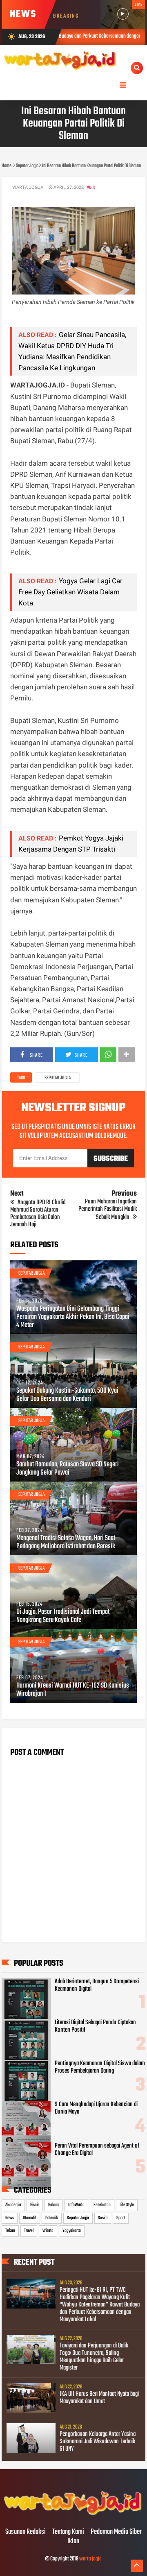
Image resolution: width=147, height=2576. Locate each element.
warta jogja (90, 2559)
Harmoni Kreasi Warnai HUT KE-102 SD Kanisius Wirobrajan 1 (73, 1690)
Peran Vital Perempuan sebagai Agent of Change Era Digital (97, 2150)
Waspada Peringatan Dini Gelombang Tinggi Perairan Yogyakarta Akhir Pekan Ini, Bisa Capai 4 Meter (73, 1317)
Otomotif (30, 2218)
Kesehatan (102, 2205)
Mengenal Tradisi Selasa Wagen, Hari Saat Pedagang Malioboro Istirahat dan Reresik (66, 1543)
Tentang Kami (68, 2532)
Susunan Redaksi (26, 2532)
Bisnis (35, 2205)
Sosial (103, 2218)
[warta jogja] (74, 2515)
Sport (121, 2218)
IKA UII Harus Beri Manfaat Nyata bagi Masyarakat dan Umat (99, 2398)
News (10, 2218)
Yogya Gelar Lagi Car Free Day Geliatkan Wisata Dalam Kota (70, 592)
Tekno (10, 2231)
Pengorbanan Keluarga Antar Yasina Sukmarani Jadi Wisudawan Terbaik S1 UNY (98, 2442)
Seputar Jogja (58, 1078)
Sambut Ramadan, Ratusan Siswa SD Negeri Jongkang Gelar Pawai (68, 1469)
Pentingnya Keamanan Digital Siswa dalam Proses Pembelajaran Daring (100, 2067)
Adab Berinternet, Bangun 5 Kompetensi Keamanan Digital (97, 1985)
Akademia (13, 2205)
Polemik (52, 2218)
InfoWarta (76, 2205)
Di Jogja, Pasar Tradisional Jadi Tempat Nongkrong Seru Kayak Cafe (63, 1616)
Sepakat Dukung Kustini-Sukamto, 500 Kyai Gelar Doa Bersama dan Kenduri (67, 1395)
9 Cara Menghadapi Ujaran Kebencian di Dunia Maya (96, 2108)
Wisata (48, 2231)
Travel (29, 2231)
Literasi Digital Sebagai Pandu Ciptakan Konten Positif (95, 2026)
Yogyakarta (72, 2231)
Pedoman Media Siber (116, 2532)
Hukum (54, 2205)
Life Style (127, 2205)
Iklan (73, 2542)
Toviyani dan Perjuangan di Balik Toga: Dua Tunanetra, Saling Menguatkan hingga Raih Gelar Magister (94, 2357)
